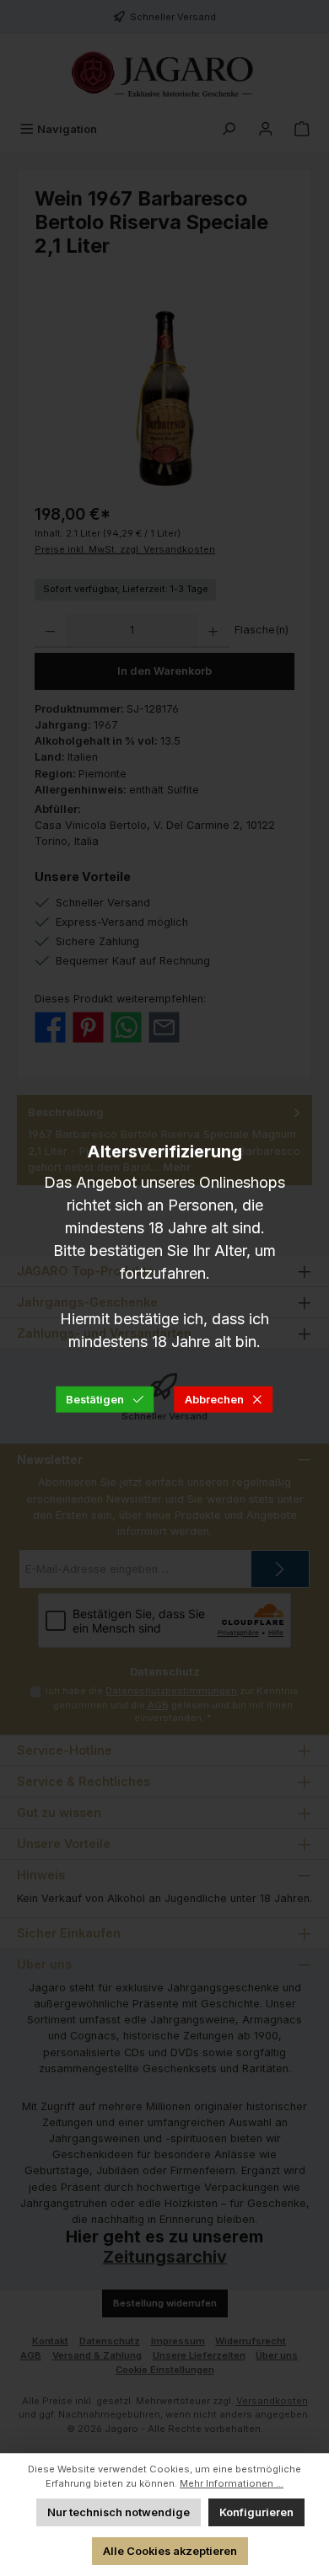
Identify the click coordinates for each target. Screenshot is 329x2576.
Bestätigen (95, 1399)
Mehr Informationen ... (232, 2483)
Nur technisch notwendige (119, 2512)
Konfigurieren (256, 2512)
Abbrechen (214, 1399)
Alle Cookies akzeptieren (170, 2551)
